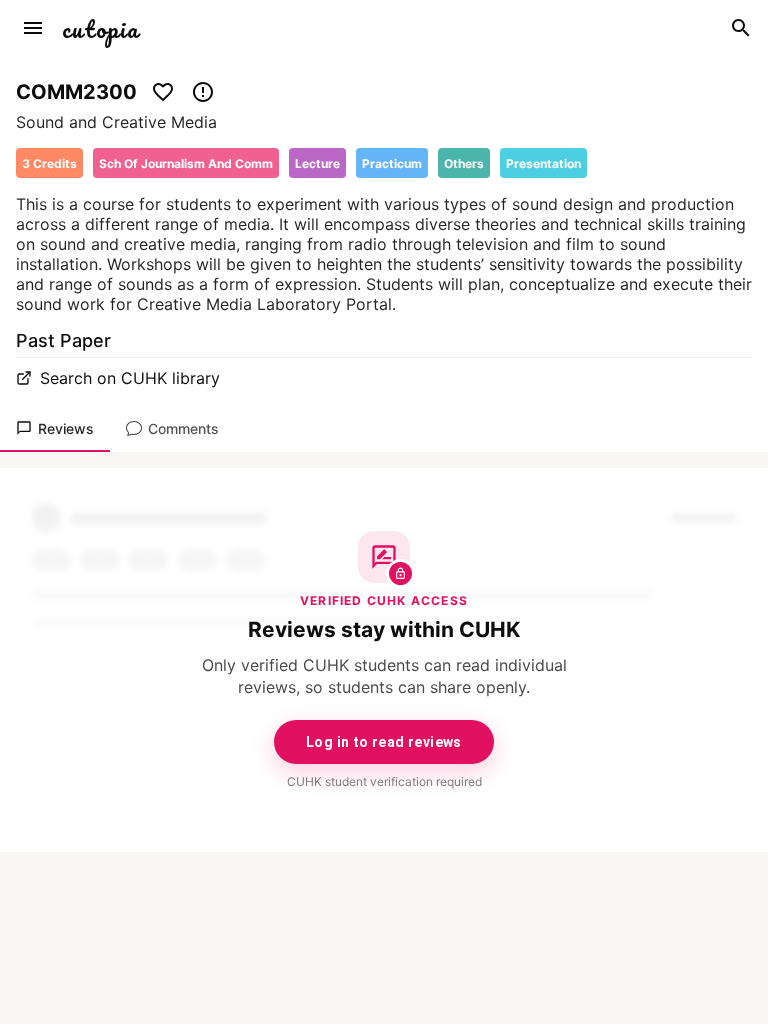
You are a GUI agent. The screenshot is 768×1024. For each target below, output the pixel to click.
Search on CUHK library (130, 378)
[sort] (33, 28)
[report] (203, 92)
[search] (741, 28)
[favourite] (163, 92)
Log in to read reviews (384, 742)
